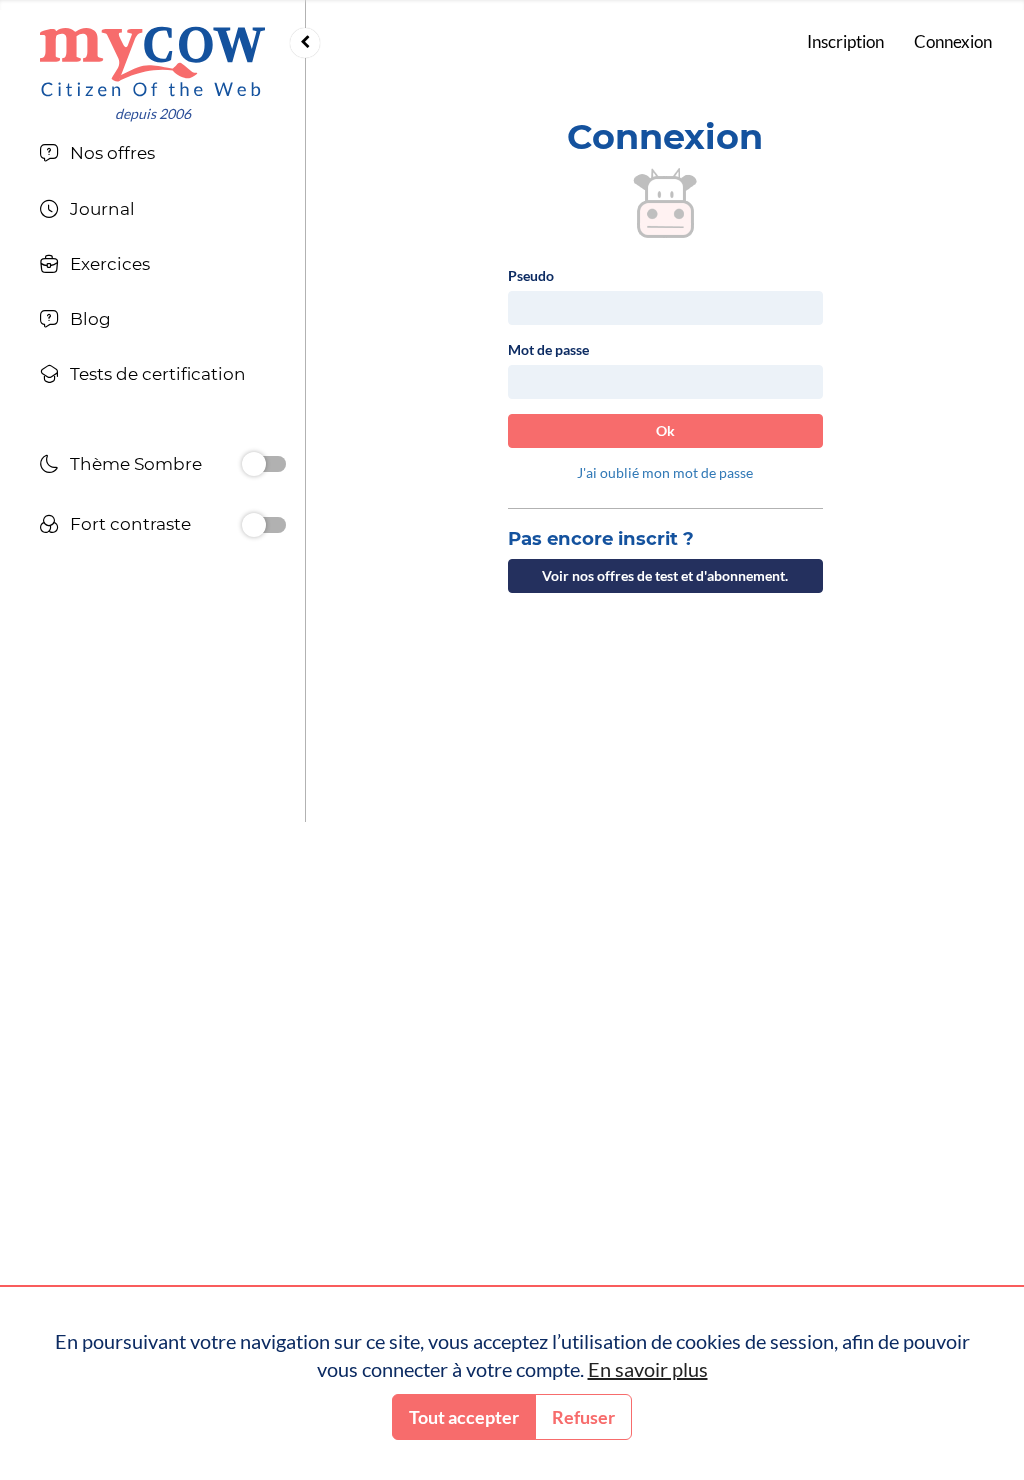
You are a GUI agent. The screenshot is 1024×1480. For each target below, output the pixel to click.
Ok (665, 430)
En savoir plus (648, 1369)
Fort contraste (130, 524)
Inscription (845, 41)
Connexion (953, 41)
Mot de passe (548, 349)
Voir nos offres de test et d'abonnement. (665, 575)
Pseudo (531, 275)
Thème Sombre (136, 464)
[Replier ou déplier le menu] (305, 43)
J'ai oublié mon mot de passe (665, 472)
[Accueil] (152, 61)
